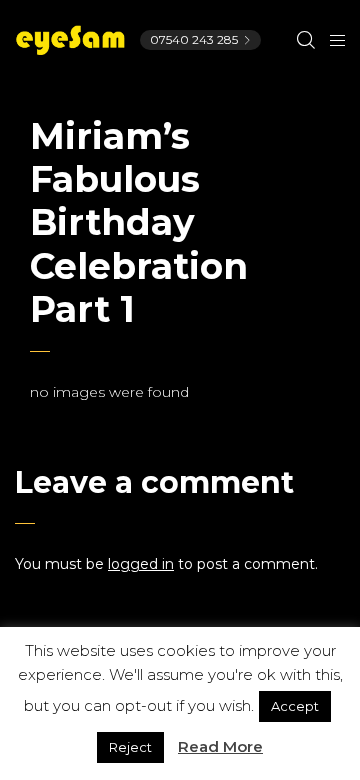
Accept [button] (295, 706)
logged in (141, 564)
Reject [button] (130, 747)
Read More (220, 746)
